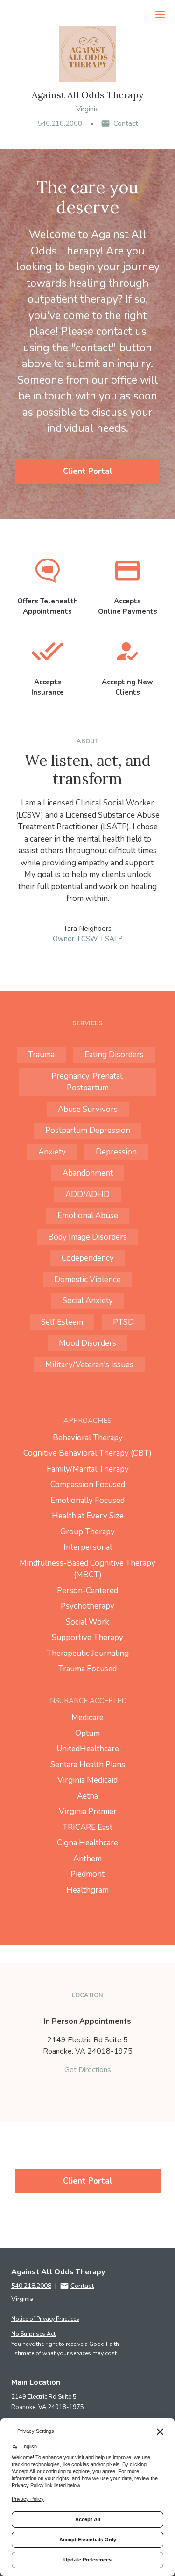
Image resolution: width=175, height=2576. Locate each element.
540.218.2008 (60, 123)
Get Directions (88, 2070)
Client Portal (88, 471)
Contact (126, 123)
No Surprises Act (33, 2334)
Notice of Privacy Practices (45, 2319)
